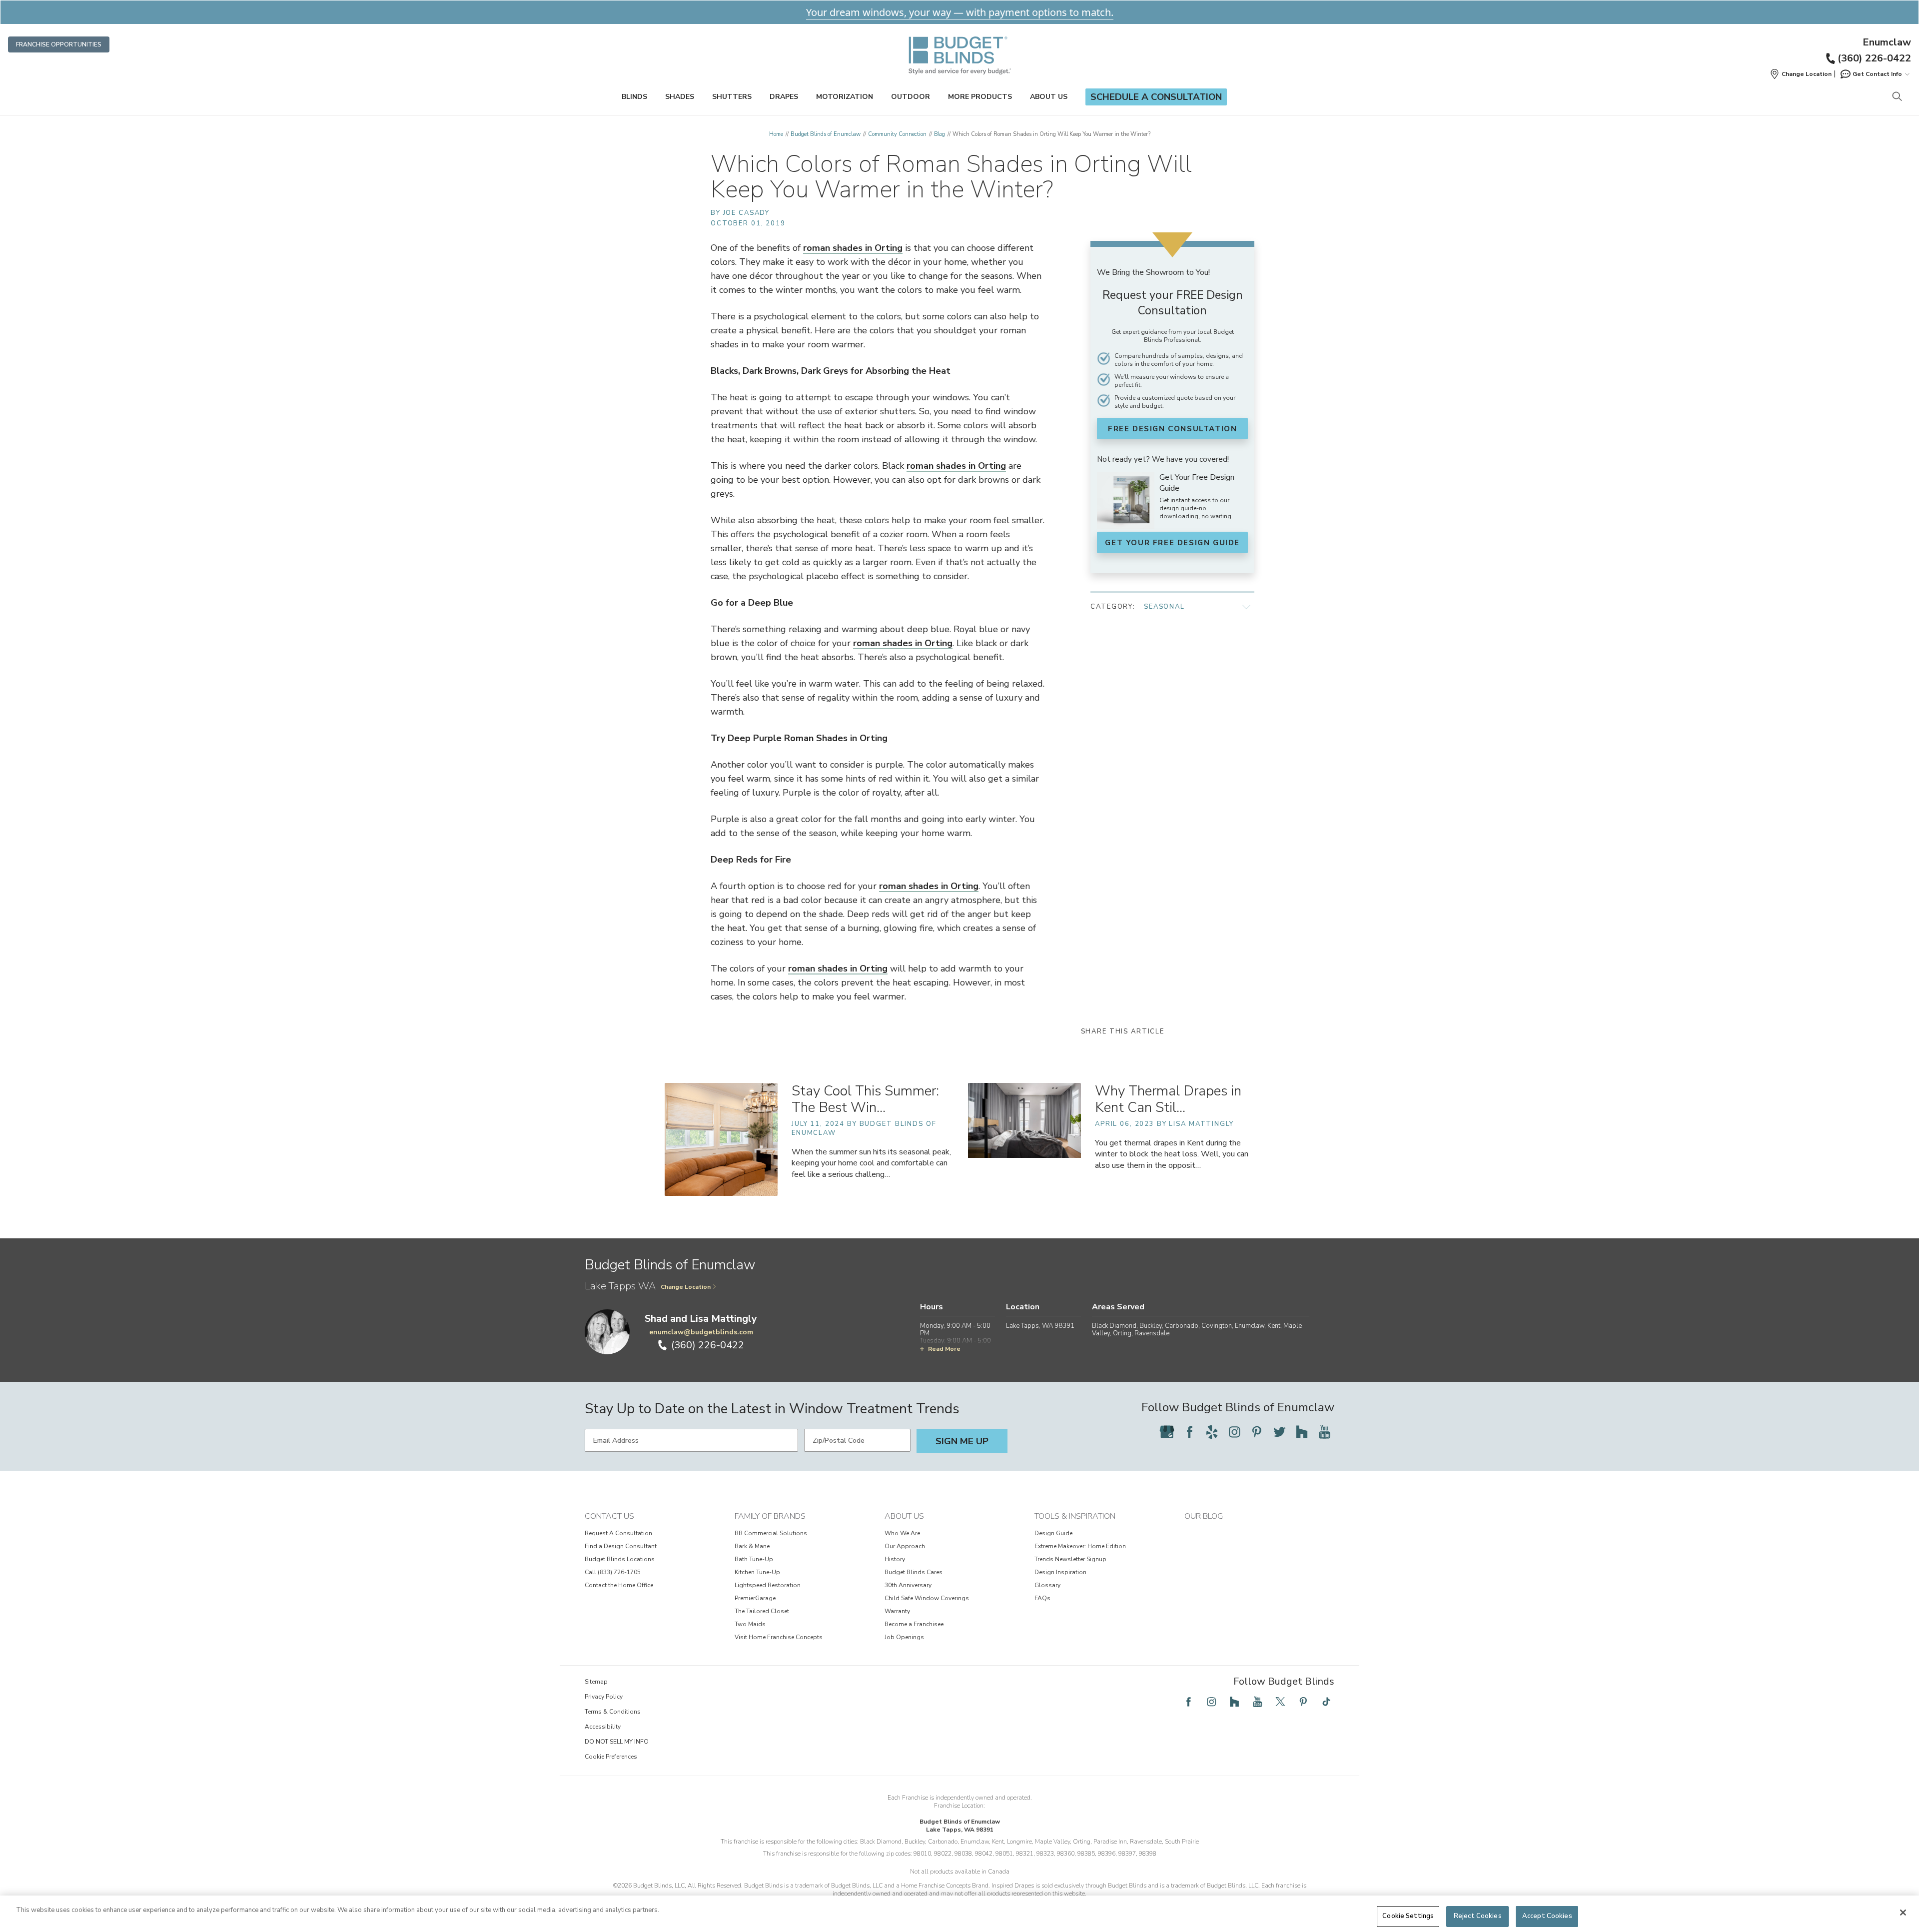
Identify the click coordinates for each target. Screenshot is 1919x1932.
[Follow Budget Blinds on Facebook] (1189, 1432)
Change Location (686, 1287)
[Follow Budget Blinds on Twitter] (1279, 1432)
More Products (980, 97)
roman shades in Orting (853, 248)
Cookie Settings (1408, 1916)
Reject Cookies (1478, 1916)
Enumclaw (1887, 42)
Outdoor (911, 97)
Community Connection (897, 134)
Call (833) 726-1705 (613, 1572)
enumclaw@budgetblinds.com (701, 1332)
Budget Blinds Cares (914, 1572)
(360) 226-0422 (1874, 58)
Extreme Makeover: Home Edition (1080, 1546)
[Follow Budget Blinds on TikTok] (1326, 1702)
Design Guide (1053, 1533)
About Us (1049, 97)
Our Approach (905, 1546)
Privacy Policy (604, 1697)
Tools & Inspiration (1075, 1516)
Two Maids (750, 1624)
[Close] (1903, 1913)
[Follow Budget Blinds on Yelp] (1212, 1432)
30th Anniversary (908, 1585)
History (895, 1559)
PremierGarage (755, 1598)
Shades (680, 97)
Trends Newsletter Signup (1070, 1559)
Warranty (897, 1611)
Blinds (634, 97)
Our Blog (1204, 1516)
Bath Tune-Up (754, 1559)
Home (776, 134)
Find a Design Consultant (621, 1546)
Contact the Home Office (619, 1585)
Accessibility (603, 1727)
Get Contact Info (1877, 74)
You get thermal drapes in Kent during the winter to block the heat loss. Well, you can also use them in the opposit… (1172, 1154)
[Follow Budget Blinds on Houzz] (1302, 1432)
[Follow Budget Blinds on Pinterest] (1257, 1432)
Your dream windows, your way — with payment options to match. (960, 12)
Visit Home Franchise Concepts (779, 1637)
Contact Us (609, 1516)
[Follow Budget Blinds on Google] (1167, 1432)
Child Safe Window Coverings (927, 1598)
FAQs (1042, 1598)
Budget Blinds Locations (620, 1559)
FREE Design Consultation (1172, 429)
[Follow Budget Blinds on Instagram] (1234, 1432)
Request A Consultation (618, 1533)
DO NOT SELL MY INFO (617, 1742)
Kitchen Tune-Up (757, 1572)
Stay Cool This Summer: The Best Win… (865, 1099)
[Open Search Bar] (1897, 97)
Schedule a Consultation (1156, 97)
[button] (1801, 74)
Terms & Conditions (613, 1712)
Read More (944, 1349)
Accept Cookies (1547, 1916)
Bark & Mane (752, 1546)
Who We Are (902, 1533)
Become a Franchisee (914, 1624)
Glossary (1047, 1585)
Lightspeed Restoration (768, 1585)
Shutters (732, 97)
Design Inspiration (1060, 1572)
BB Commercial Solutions (771, 1533)
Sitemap (596, 1682)
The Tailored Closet (762, 1611)
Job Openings (904, 1637)
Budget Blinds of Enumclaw (826, 134)
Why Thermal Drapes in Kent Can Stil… (1168, 1099)
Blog (940, 134)
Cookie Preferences (611, 1757)
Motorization (845, 97)
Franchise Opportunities (59, 44)
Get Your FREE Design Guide (1172, 543)
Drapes (784, 97)
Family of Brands (770, 1516)
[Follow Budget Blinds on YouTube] (1324, 1432)
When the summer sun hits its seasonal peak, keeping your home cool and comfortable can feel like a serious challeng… (871, 1163)
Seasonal (1164, 607)
